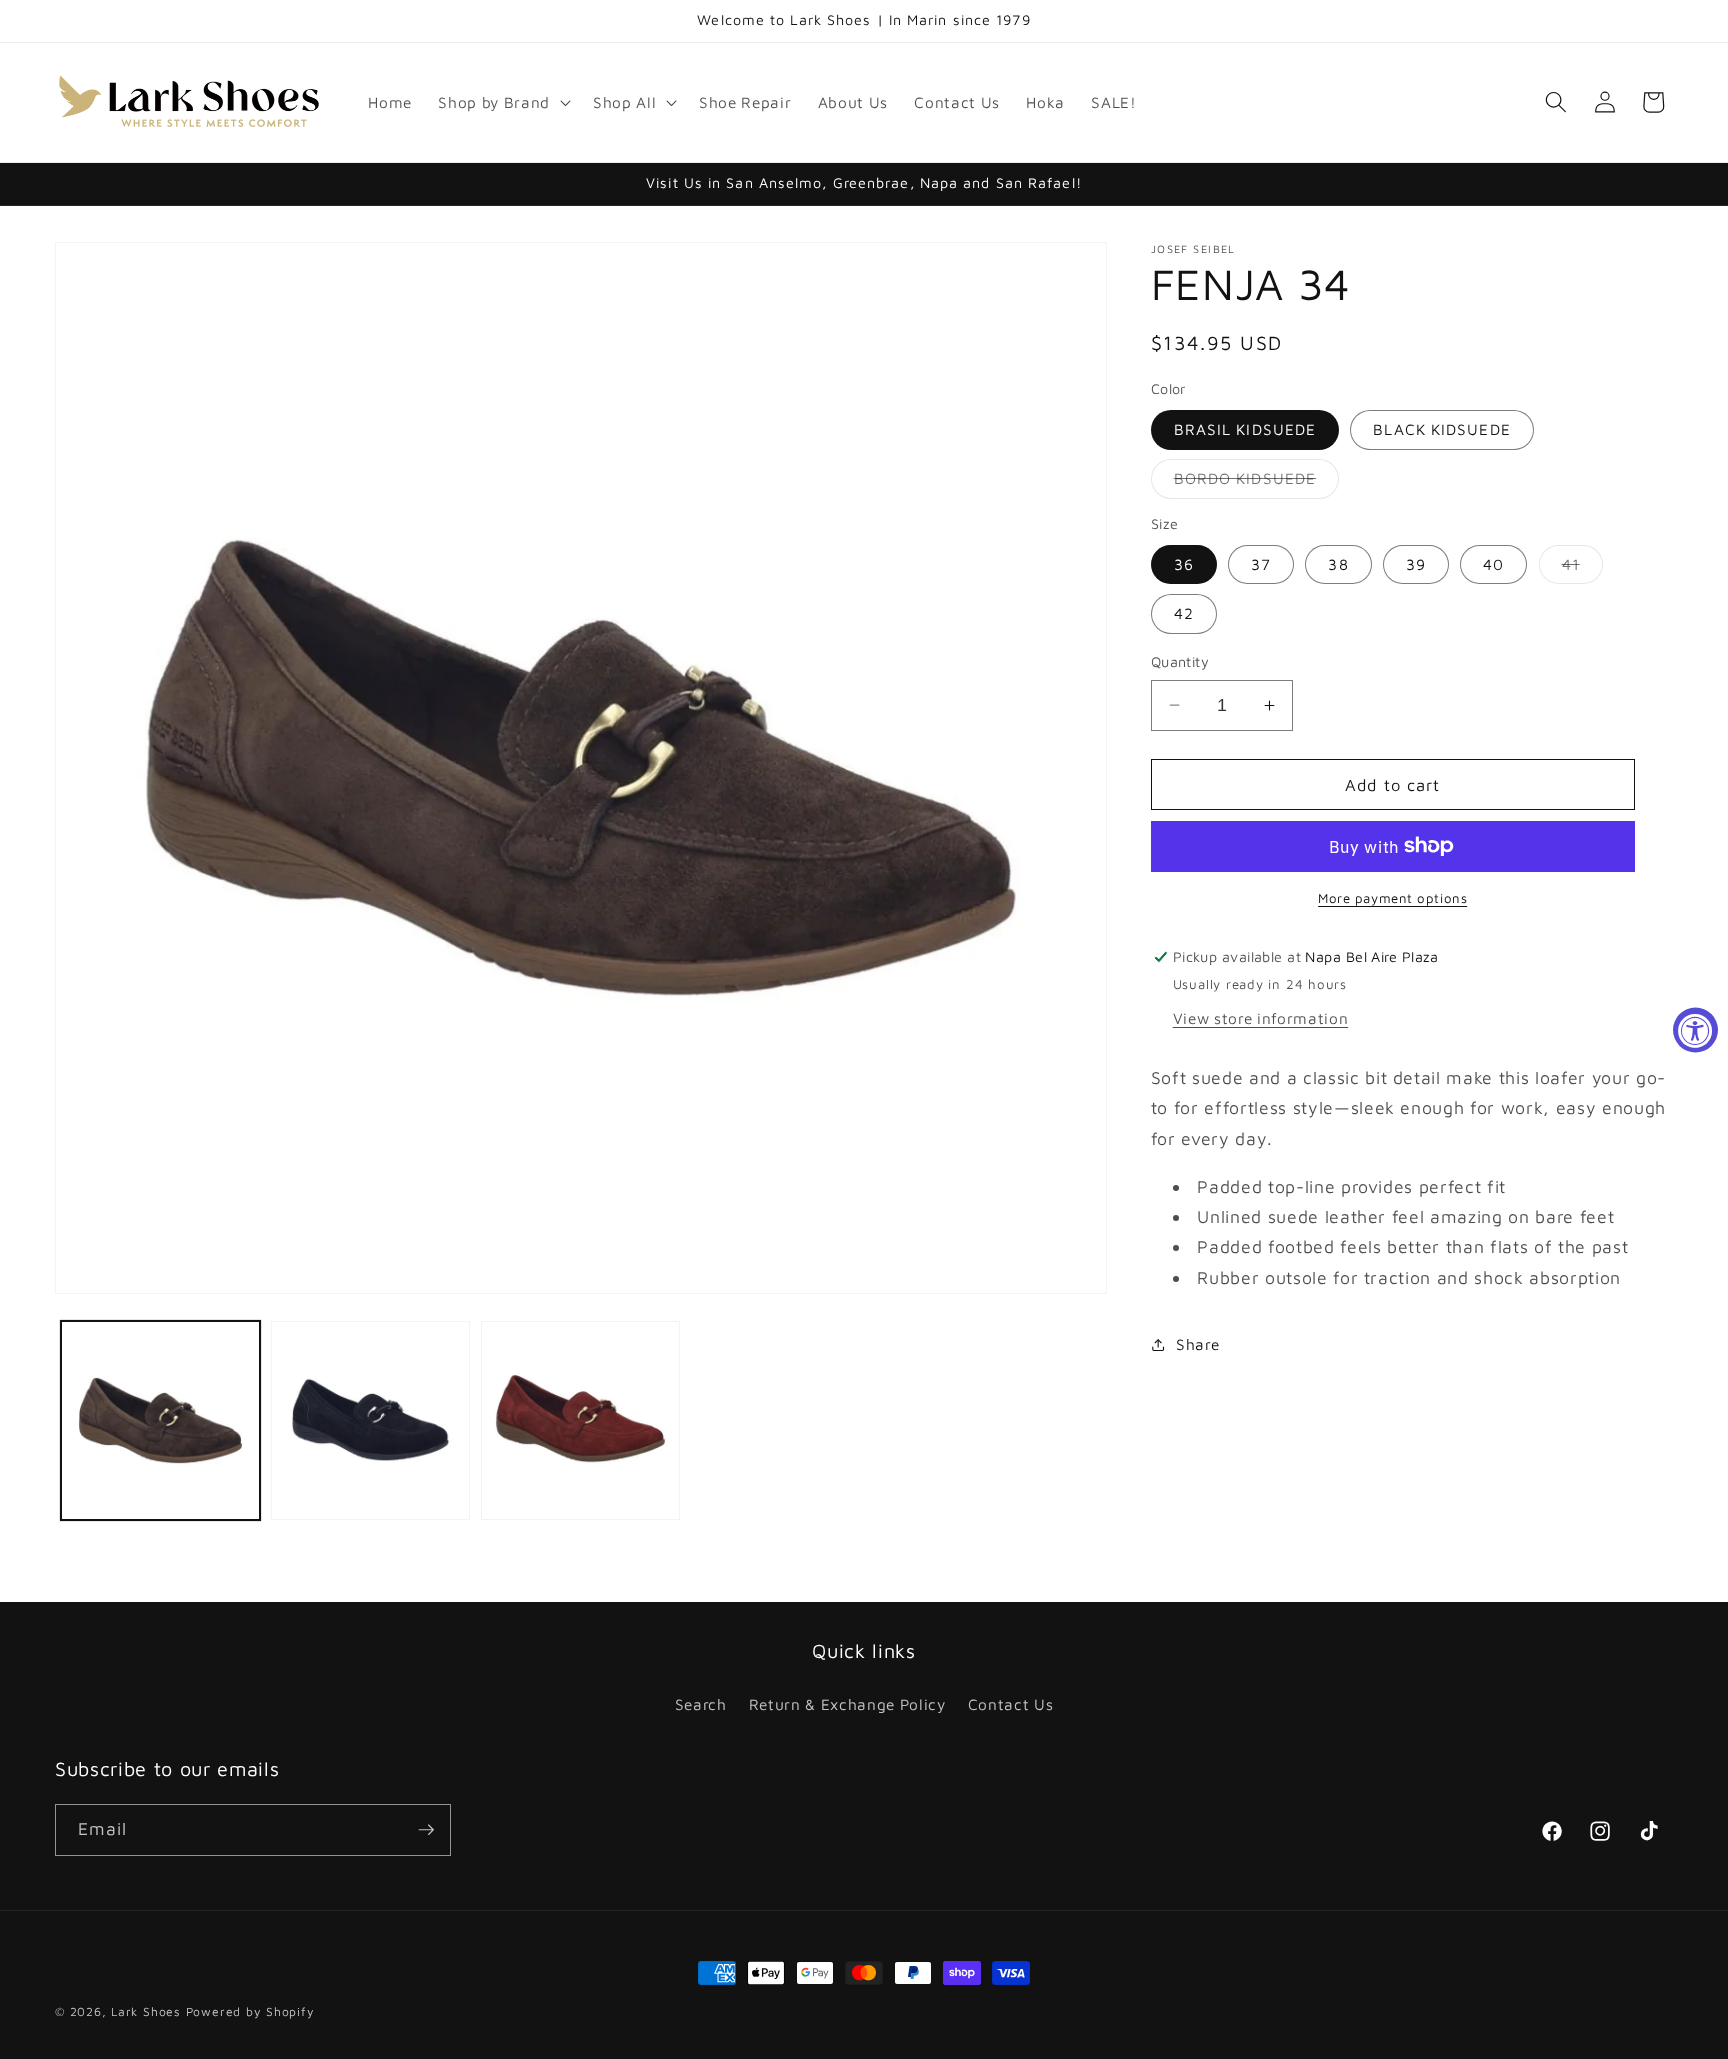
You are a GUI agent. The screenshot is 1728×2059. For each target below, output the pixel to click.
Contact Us (1011, 1704)
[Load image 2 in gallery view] (370, 1420)
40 (1493, 564)
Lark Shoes (146, 2011)
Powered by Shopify (250, 2011)
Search (701, 1704)
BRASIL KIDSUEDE (1245, 429)
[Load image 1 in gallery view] (160, 1420)
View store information (1261, 1017)
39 (1416, 564)
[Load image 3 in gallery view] (580, 1420)
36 (1184, 564)
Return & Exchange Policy (847, 1704)
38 (1338, 564)
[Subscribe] (426, 1830)
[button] (502, 102)
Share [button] (1197, 1344)
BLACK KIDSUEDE (1441, 429)
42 (1184, 613)
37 (1261, 564)
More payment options (1392, 898)
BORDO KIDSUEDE (1256, 483)
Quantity (1180, 661)
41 (1582, 569)
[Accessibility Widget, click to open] (1695, 1029)
